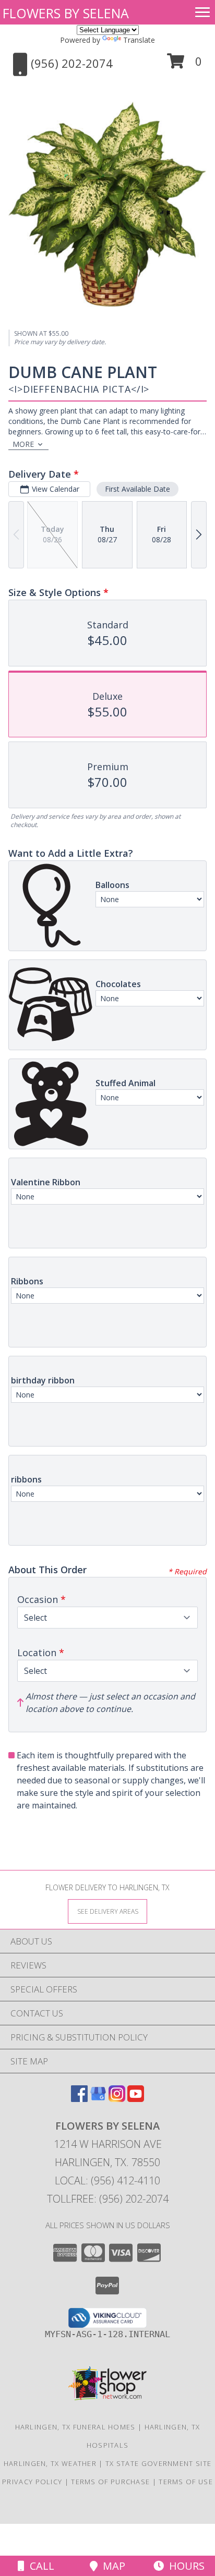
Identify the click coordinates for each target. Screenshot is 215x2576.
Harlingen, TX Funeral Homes (75, 2427)
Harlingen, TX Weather (50, 2463)
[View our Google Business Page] (98, 2099)
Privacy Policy (32, 2482)
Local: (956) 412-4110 (107, 2180)
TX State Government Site (158, 2463)
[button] (184, 65)
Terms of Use (186, 2482)
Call (39, 2566)
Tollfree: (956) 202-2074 (108, 2199)
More (23, 444)
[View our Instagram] (117, 2099)
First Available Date (138, 489)
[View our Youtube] (136, 2099)
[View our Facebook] (79, 2099)
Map (111, 2566)
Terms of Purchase (110, 2482)
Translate (139, 40)
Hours (184, 2566)
